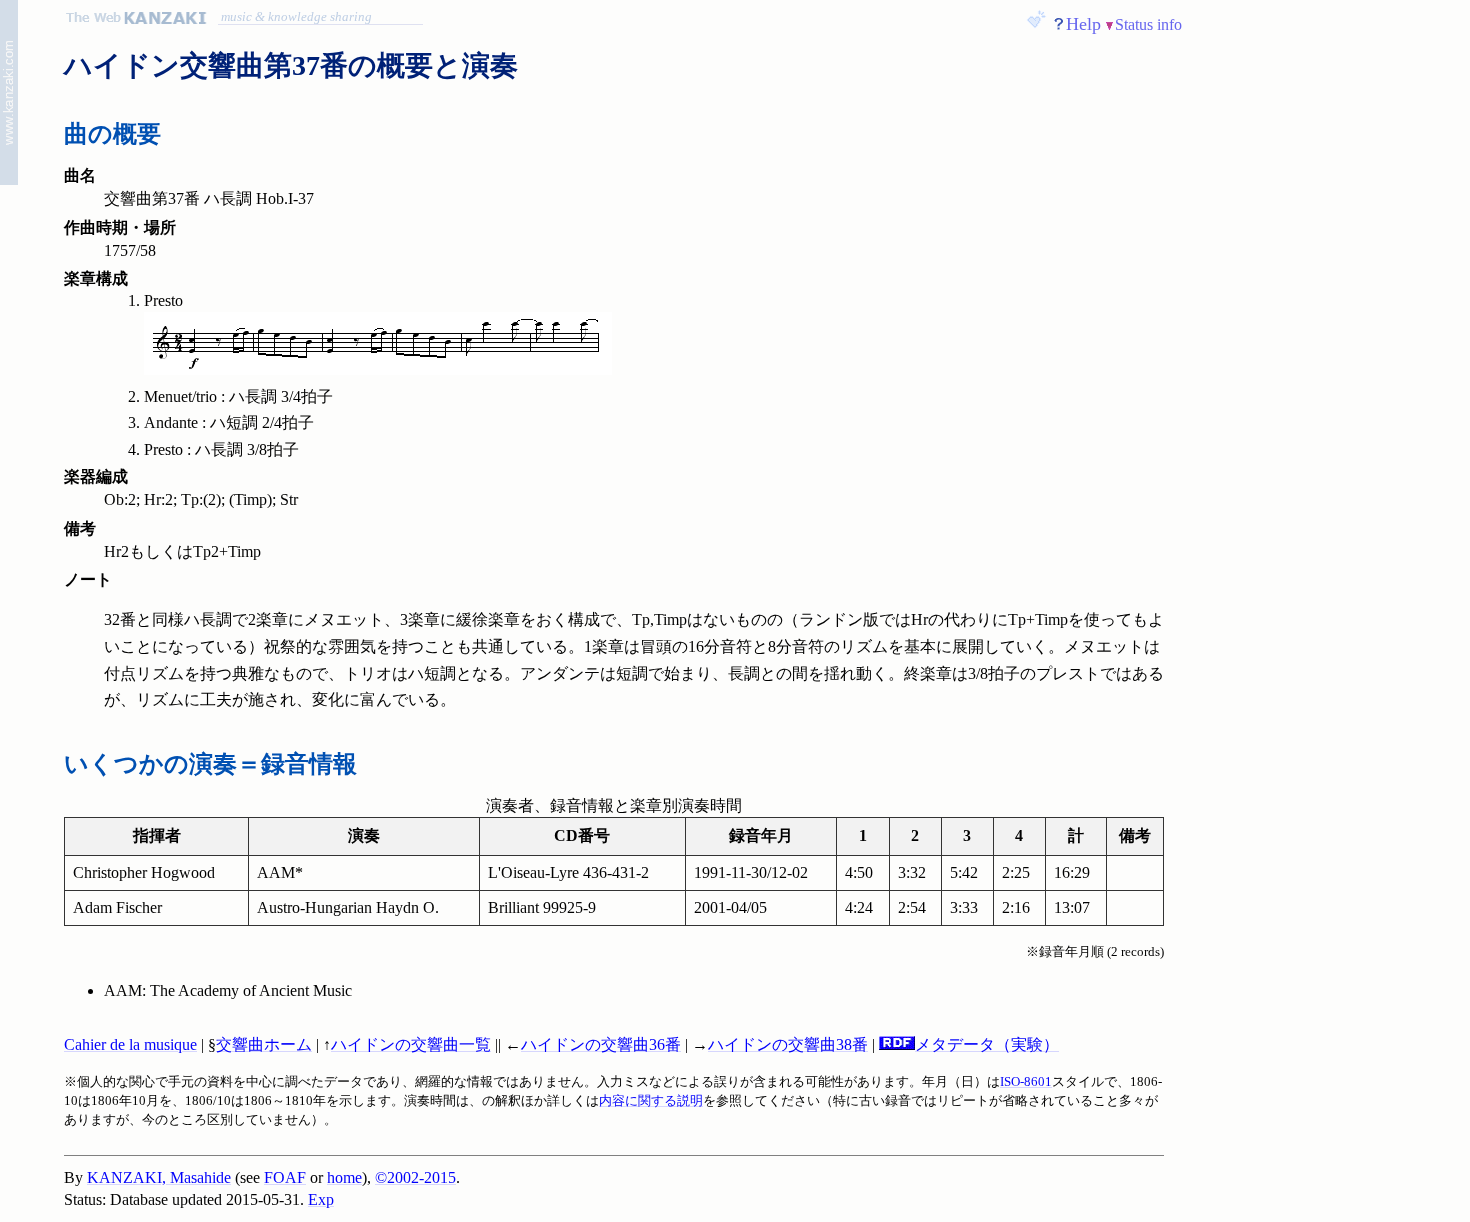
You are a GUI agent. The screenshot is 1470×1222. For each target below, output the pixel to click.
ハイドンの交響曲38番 (788, 1044)
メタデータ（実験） (987, 1044)
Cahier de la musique (130, 1044)
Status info (1148, 24)
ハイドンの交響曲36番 (601, 1044)
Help (1083, 24)
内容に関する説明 (651, 1101)
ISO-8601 (1026, 1082)
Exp (321, 1199)
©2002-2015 (415, 1177)
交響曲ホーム (264, 1044)
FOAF (285, 1177)
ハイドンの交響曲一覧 (411, 1044)
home (344, 1177)
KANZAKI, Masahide (159, 1177)
